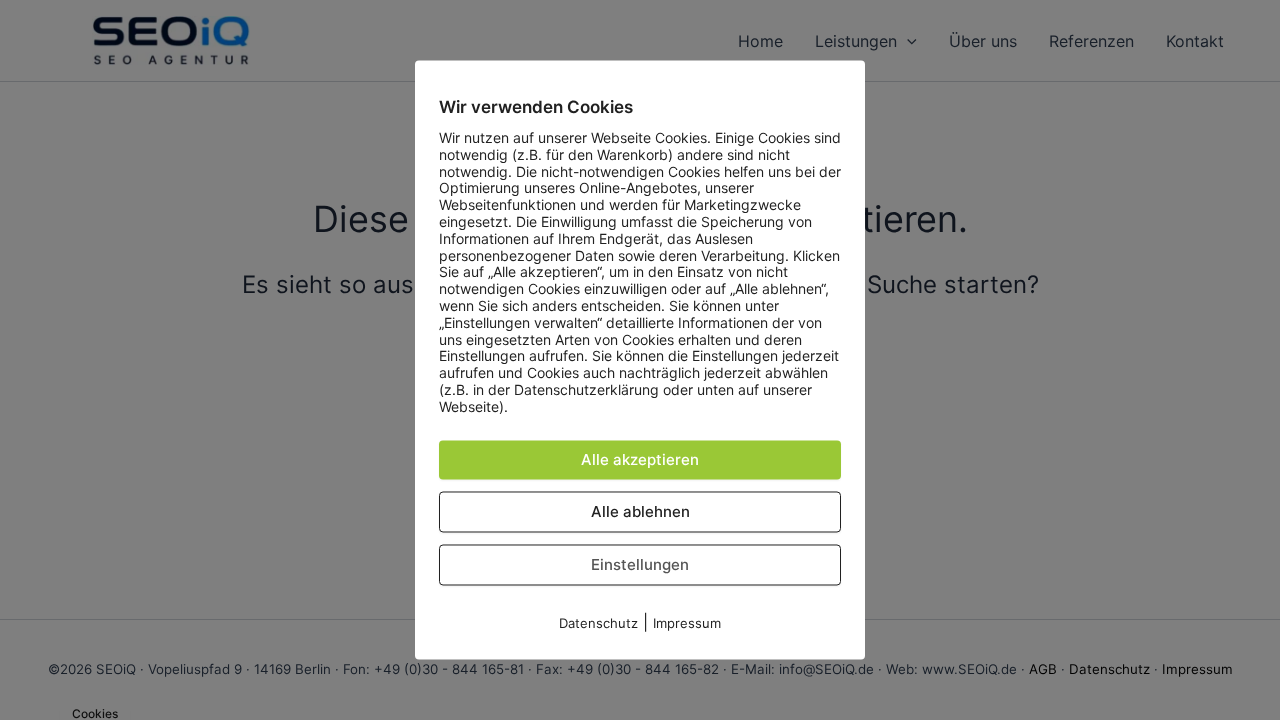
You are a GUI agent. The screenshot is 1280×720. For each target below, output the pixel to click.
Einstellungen (640, 564)
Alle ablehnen (640, 511)
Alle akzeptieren (640, 459)
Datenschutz (598, 623)
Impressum (687, 623)
